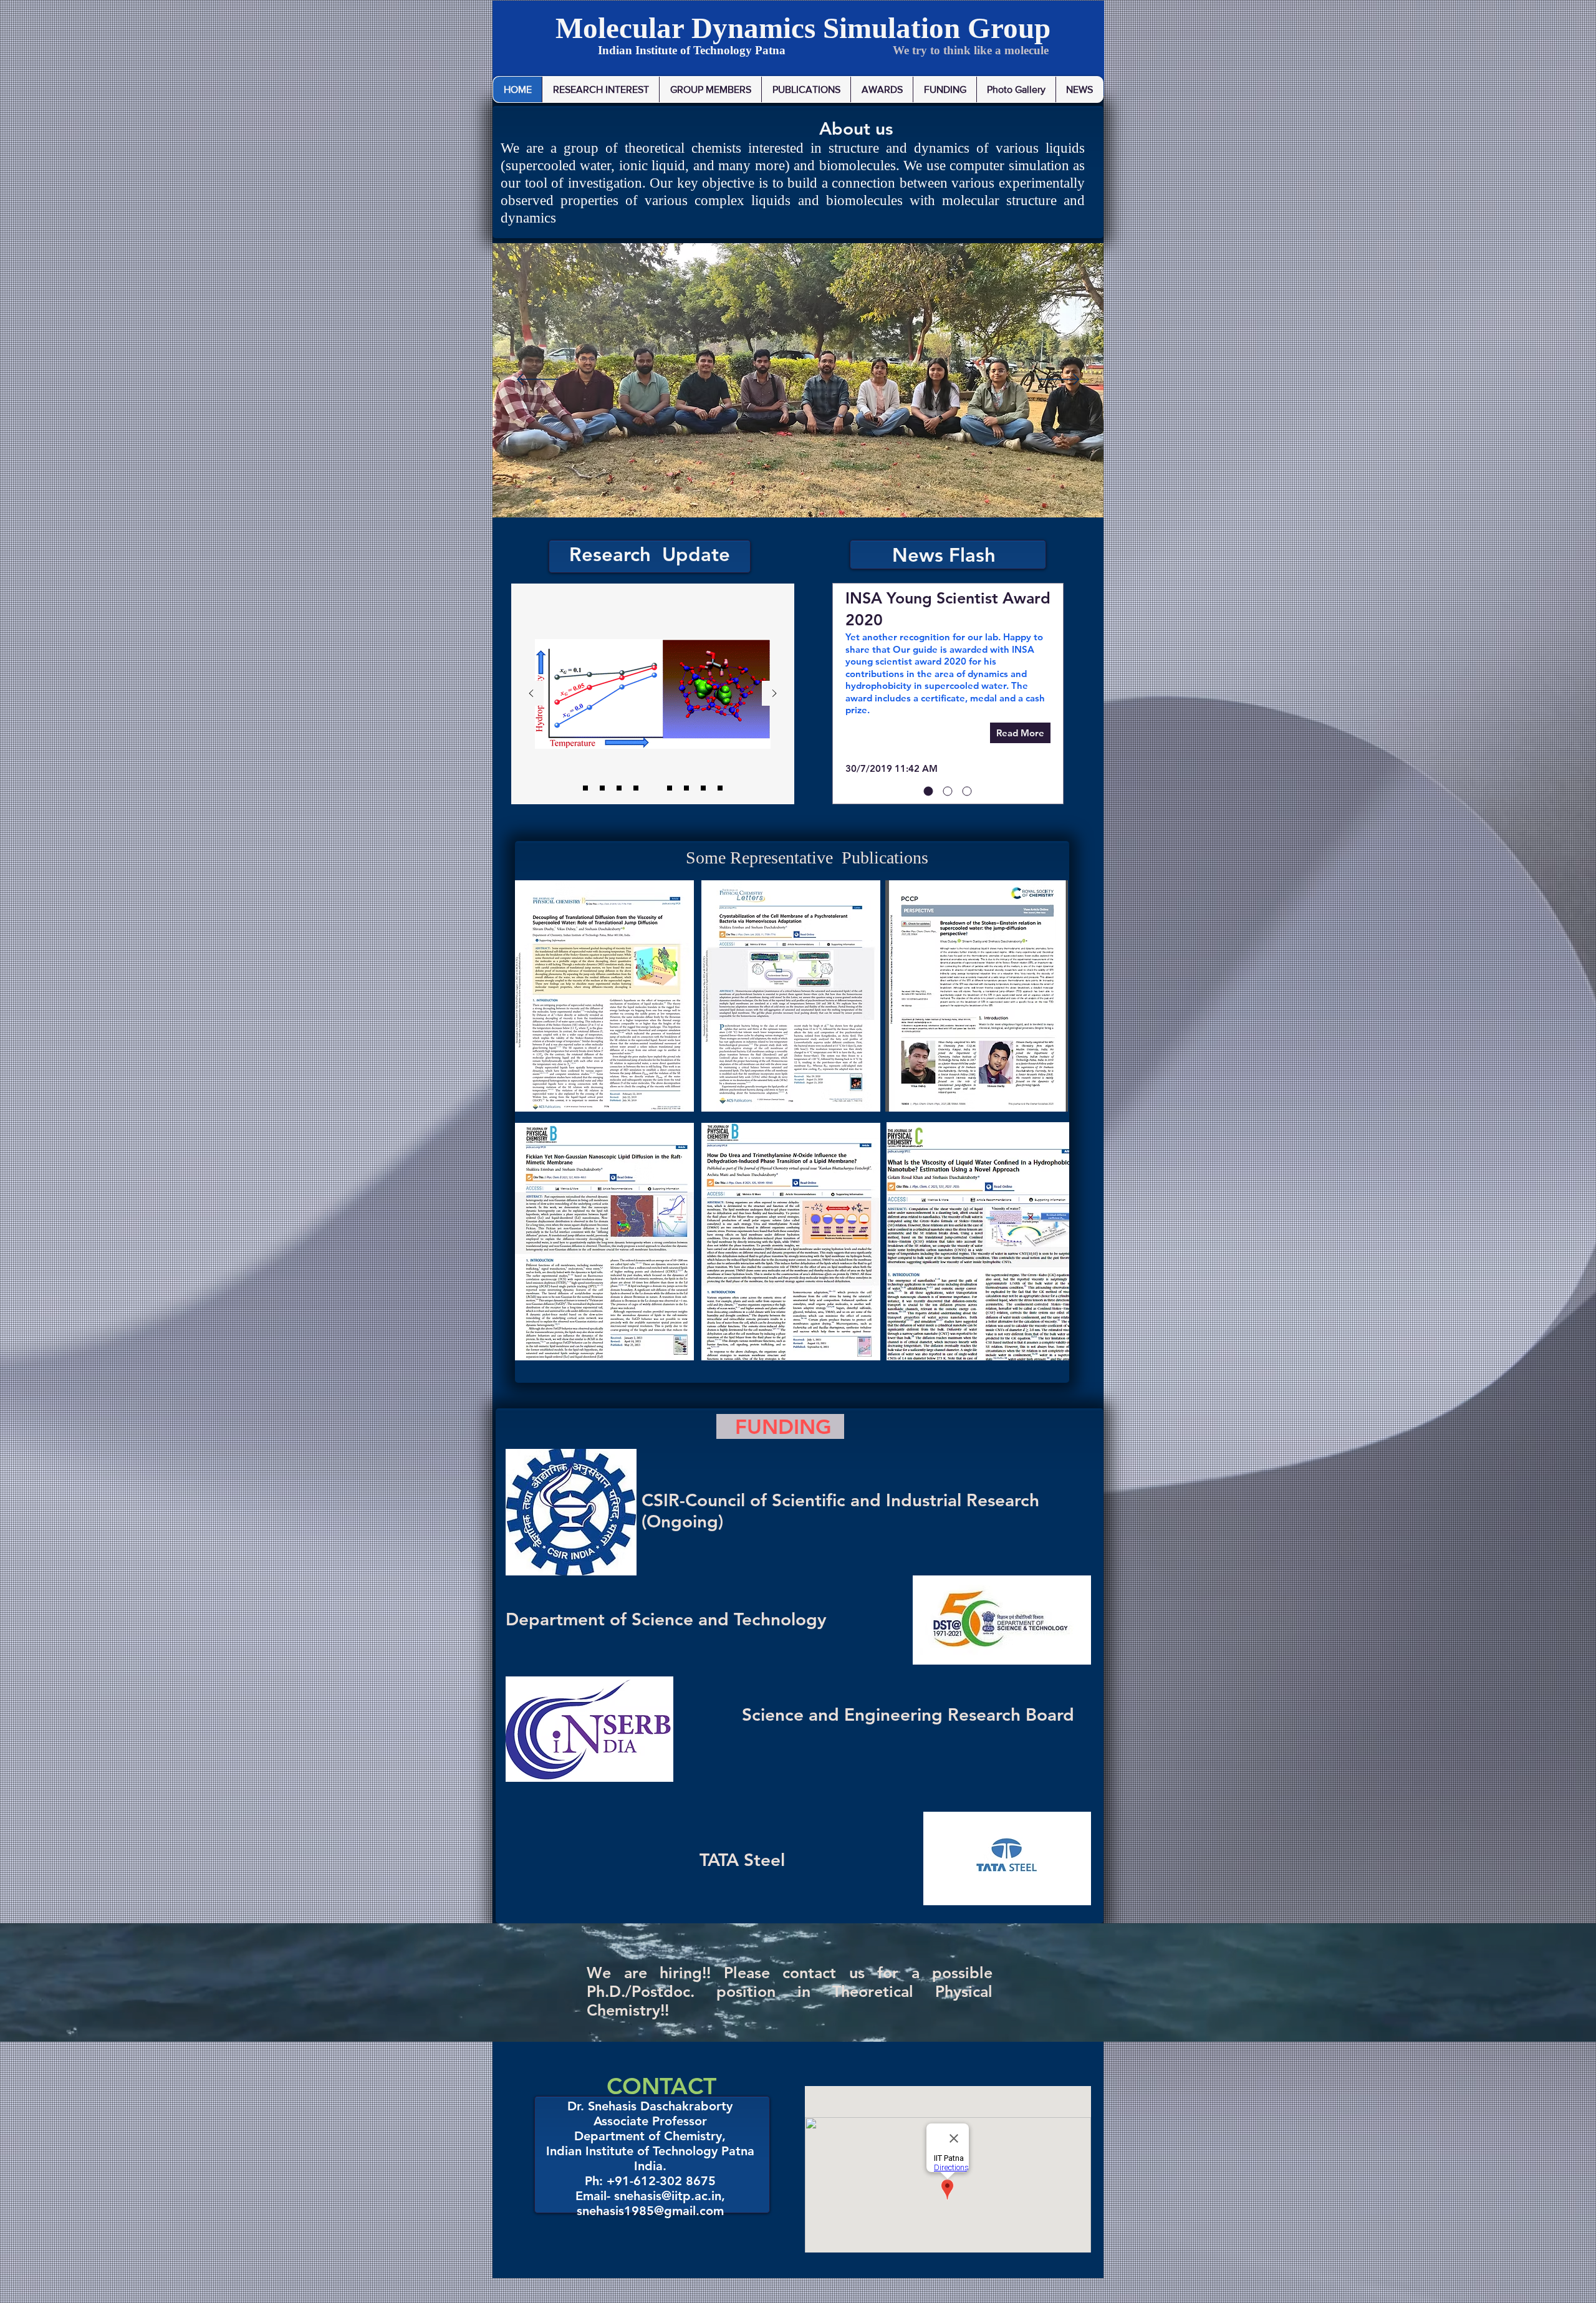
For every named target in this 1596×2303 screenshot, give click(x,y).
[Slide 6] (636, 788)
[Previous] (538, 380)
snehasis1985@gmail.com (650, 2211)
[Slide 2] (653, 788)
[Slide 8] (720, 788)
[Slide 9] (585, 788)
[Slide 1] (602, 788)
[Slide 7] (703, 788)
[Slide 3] (670, 788)
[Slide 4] (686, 788)
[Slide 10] (619, 788)
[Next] (1059, 380)
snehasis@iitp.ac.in (668, 2196)
